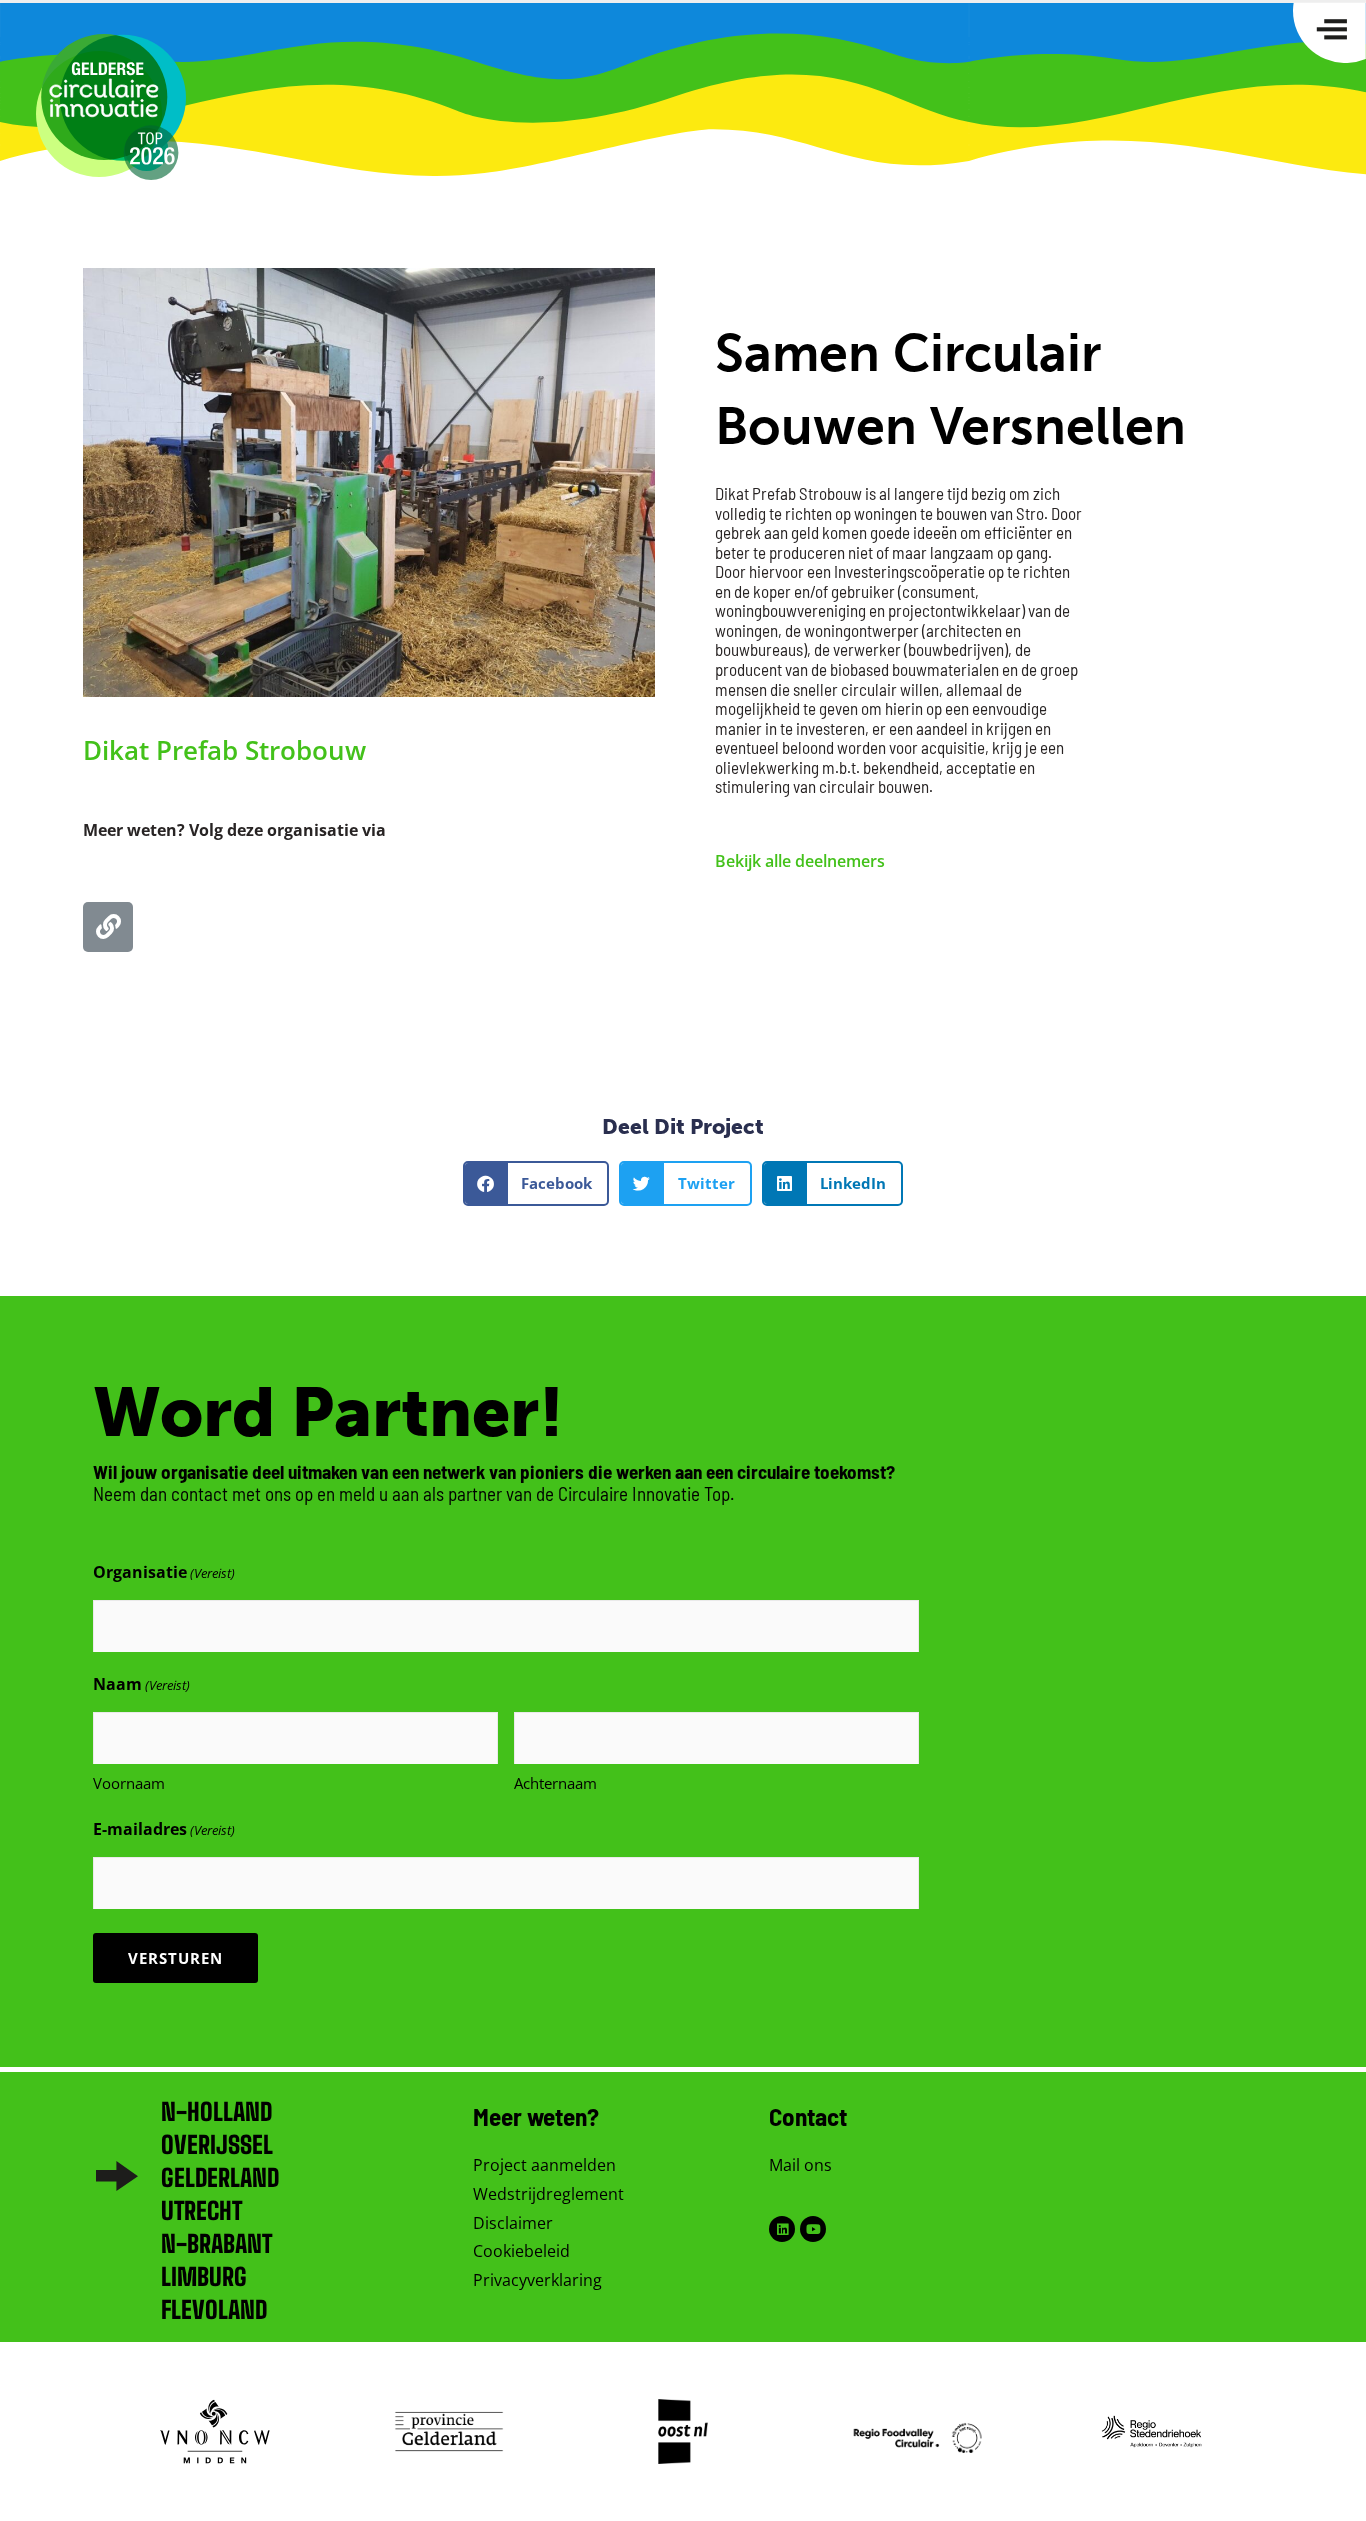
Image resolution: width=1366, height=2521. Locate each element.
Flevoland (214, 2309)
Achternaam (555, 1783)
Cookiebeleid (521, 2251)
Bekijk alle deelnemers (800, 861)
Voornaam (129, 1783)
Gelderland (220, 2177)
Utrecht (201, 2210)
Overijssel (217, 2144)
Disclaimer (513, 2223)
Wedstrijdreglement (548, 2194)
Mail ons (800, 2165)
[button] (536, 1183)
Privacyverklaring (537, 2280)
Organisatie (164, 1572)
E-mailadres (164, 1829)
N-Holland (216, 2111)
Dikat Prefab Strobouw (224, 750)
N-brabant (216, 2243)
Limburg (204, 2276)
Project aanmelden (544, 2165)
